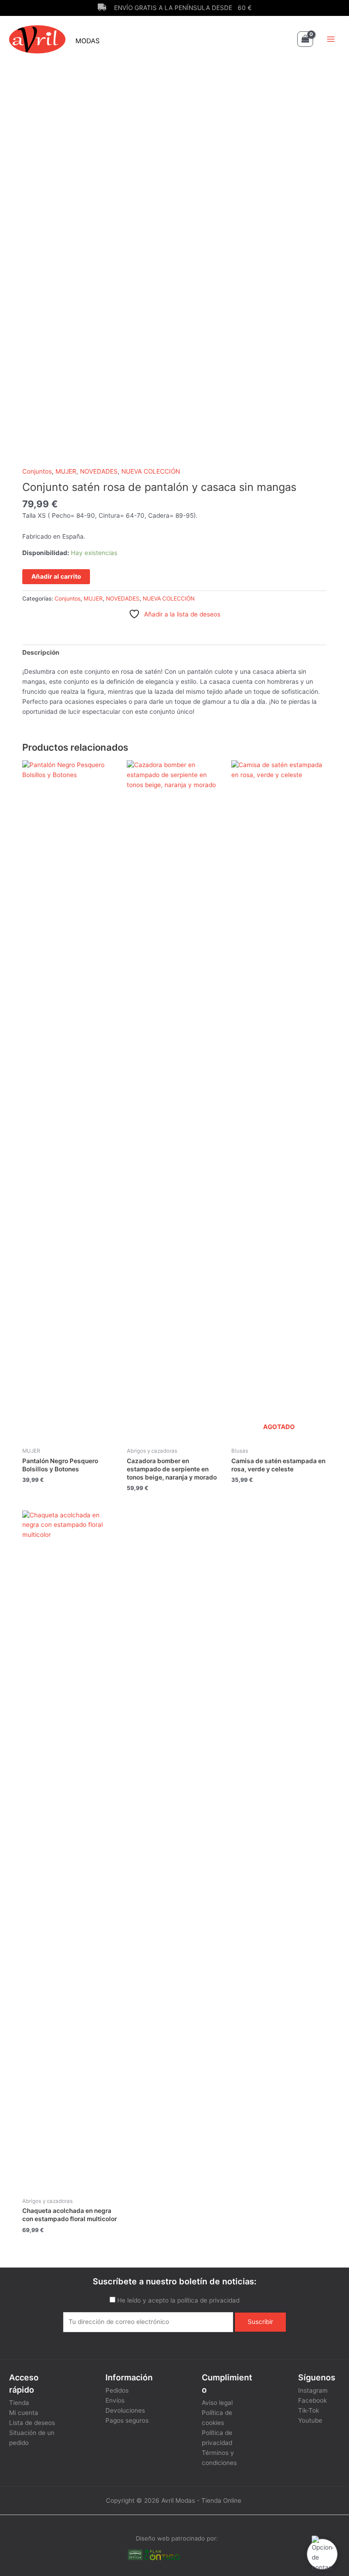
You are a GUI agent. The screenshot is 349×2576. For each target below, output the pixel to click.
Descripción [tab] (41, 652)
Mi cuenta (24, 2413)
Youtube (310, 2420)
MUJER (66, 471)
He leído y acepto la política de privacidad (178, 2300)
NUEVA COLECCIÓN (151, 471)
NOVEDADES (99, 471)
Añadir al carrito (56, 576)
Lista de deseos (32, 2423)
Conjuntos (37, 471)
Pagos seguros (127, 2420)
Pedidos (117, 2390)
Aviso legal (217, 2403)
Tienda (19, 2403)
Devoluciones (125, 2410)
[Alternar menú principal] (331, 39)
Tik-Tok (309, 2410)
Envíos (115, 2400)
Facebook (312, 2400)
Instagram (313, 2390)
